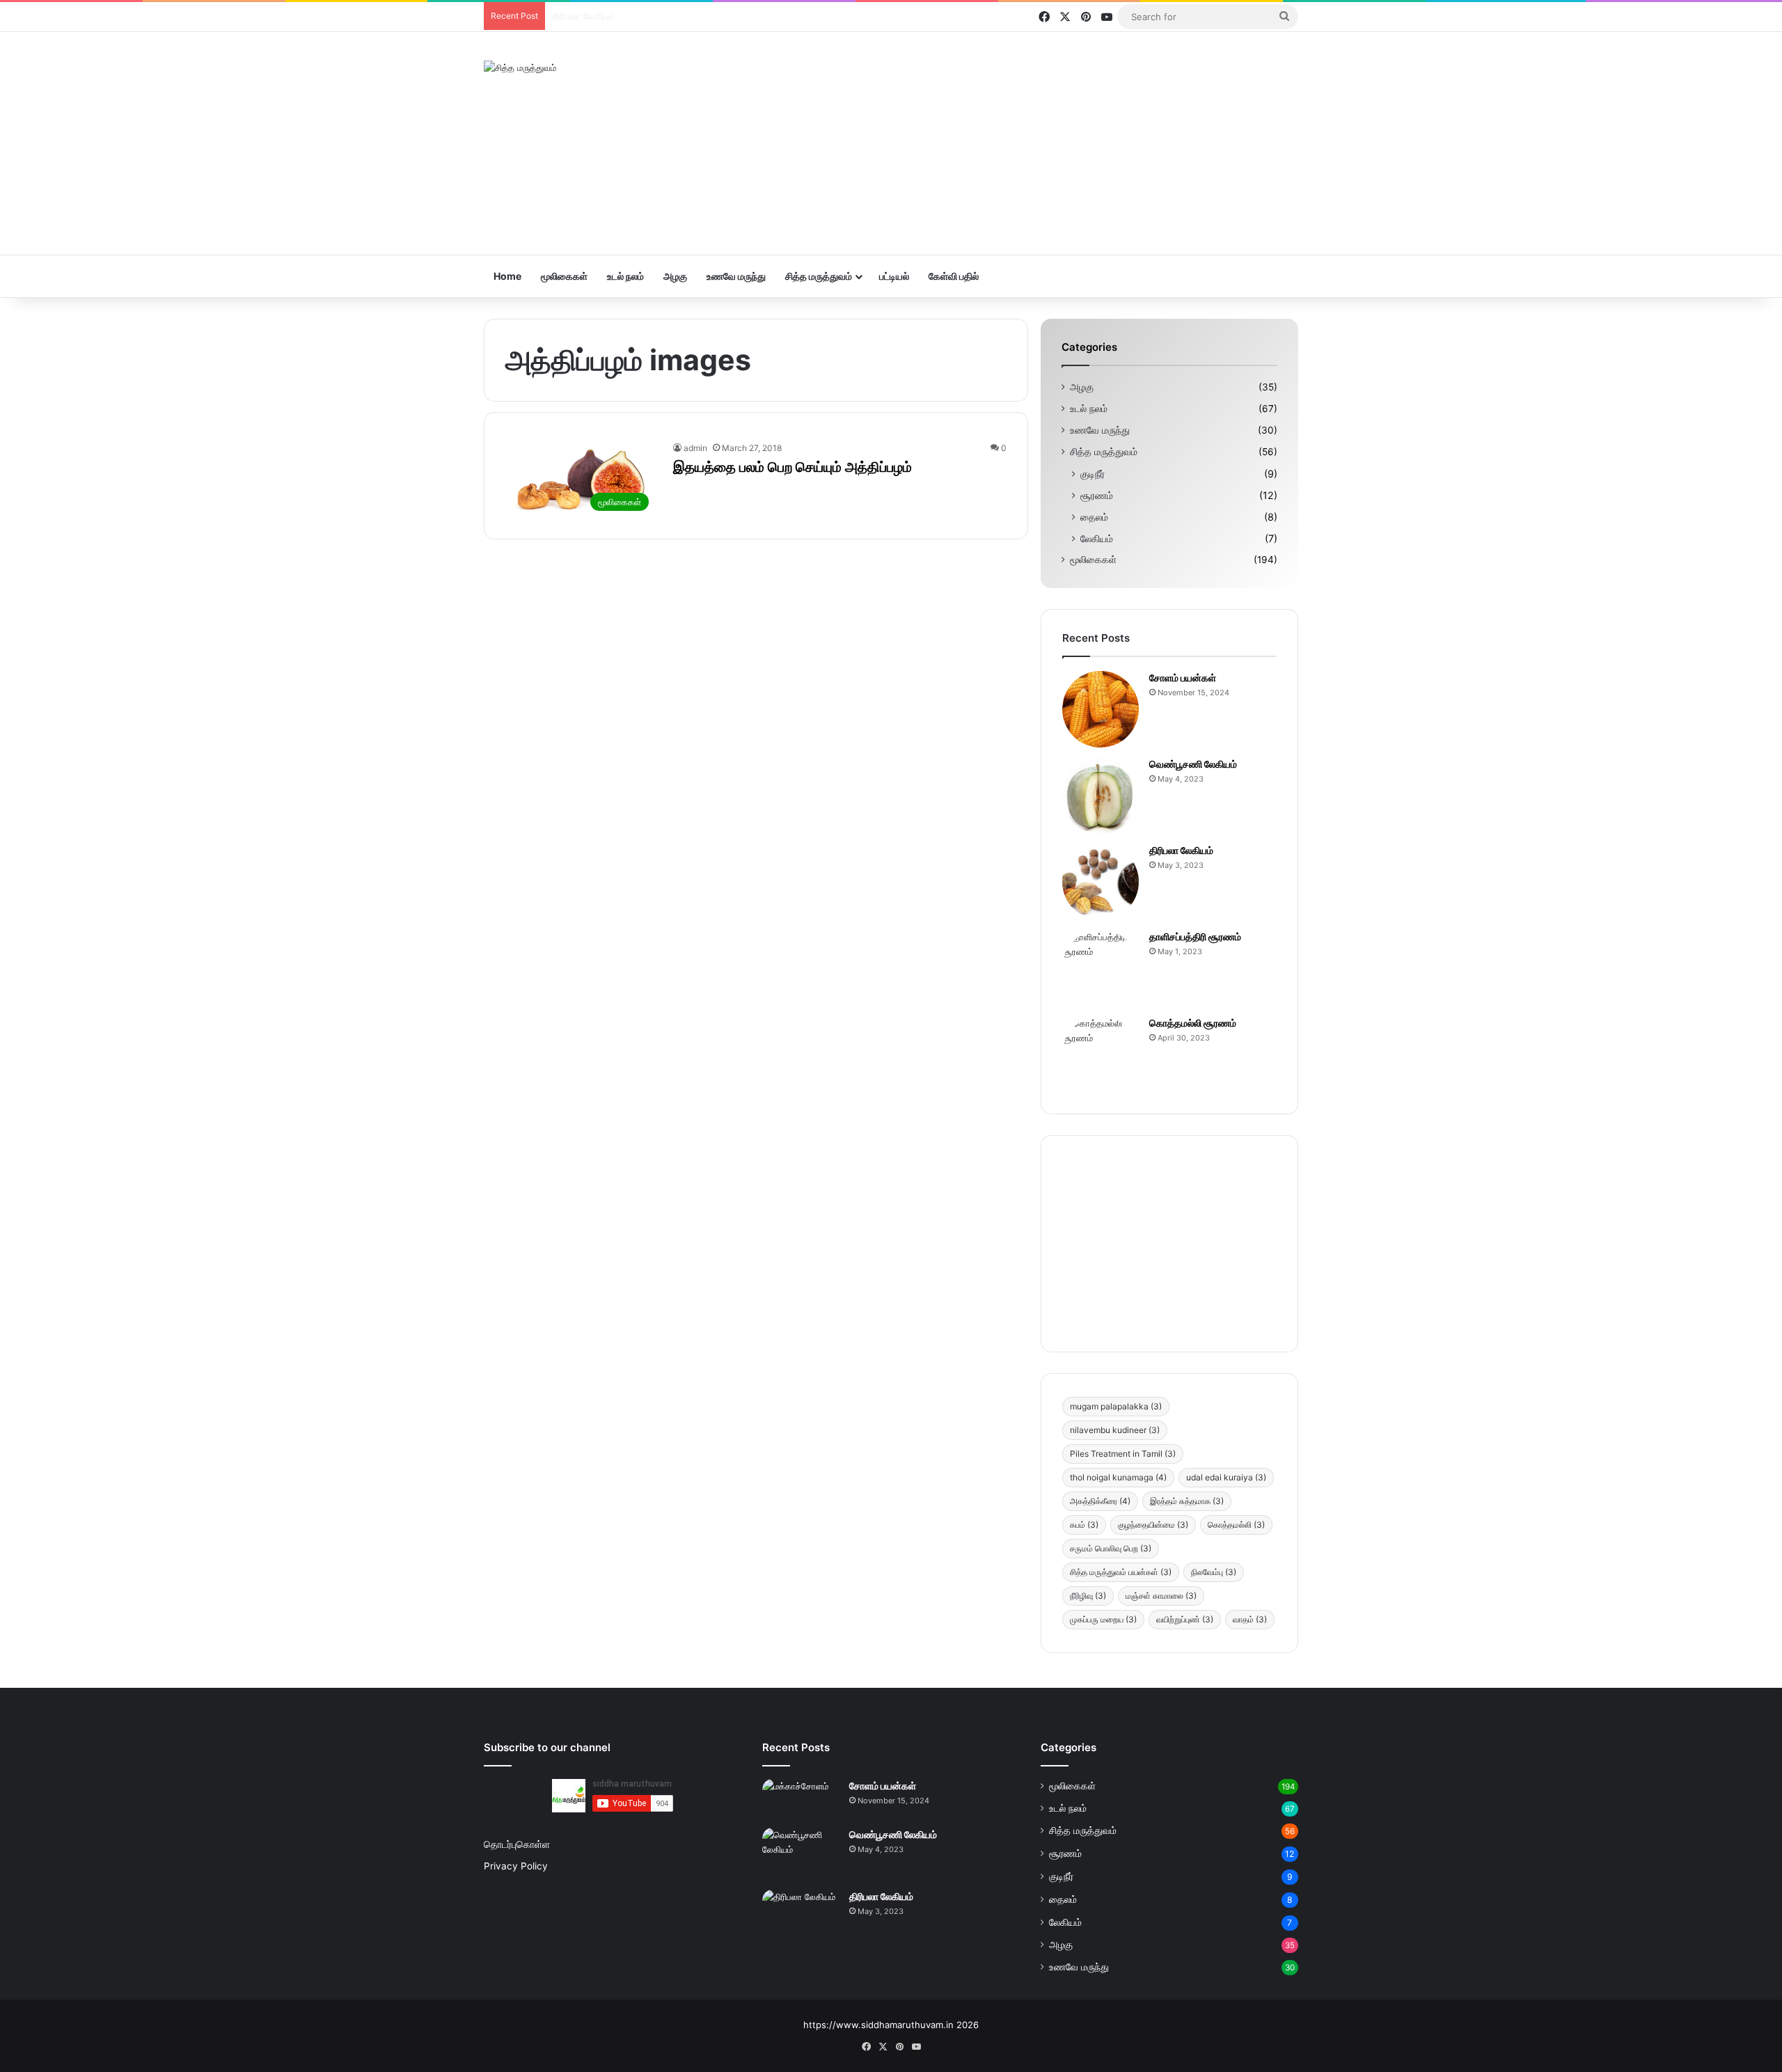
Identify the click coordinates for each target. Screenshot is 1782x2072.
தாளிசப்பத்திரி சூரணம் (596, 16)
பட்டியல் (894, 276)
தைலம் (1094, 517)
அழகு (675, 276)
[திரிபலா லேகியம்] (1101, 882)
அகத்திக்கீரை (1100, 1501)
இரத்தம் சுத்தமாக (1187, 1501)
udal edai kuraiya (1226, 1477)
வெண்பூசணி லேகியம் (1193, 764)
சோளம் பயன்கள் (1183, 678)
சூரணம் (1097, 495)
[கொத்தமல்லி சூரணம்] (1101, 1054)
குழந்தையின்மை (1153, 1525)
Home (507, 276)
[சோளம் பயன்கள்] (1101, 709)
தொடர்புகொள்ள (517, 1844)
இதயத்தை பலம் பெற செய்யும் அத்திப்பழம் (793, 467)
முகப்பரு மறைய (1103, 1619)
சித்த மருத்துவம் (819, 276)
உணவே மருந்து (736, 276)
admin (695, 448)
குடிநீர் (1093, 474)
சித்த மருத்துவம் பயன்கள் (1121, 1572)
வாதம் (1250, 1619)
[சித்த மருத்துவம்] (520, 68)
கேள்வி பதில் (954, 276)
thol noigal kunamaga (1118, 1477)
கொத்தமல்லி (1236, 1525)
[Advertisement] (1030, 143)
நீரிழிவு (1088, 1596)
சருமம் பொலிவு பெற (1111, 1548)
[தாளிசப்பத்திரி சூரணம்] (1101, 968)
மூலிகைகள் (564, 276)
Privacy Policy (516, 1866)
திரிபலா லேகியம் (1181, 850)
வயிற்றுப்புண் (1185, 1619)
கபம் (1084, 1525)
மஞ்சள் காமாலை (1161, 1596)
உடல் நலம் (625, 276)
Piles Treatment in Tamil (1123, 1454)
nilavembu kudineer (1115, 1430)
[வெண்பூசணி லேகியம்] (1101, 796)
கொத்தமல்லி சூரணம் (1193, 1023)
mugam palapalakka (1116, 1406)
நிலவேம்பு (1214, 1572)
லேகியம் (1097, 538)
